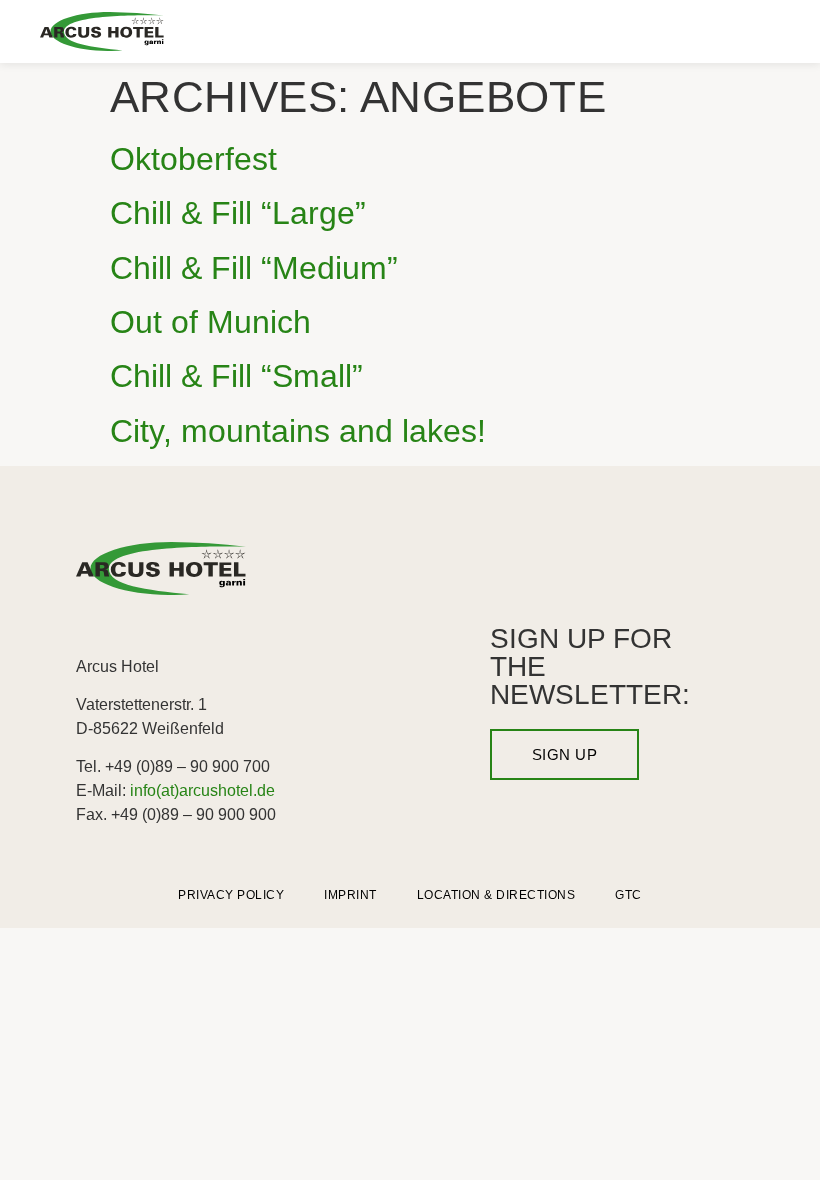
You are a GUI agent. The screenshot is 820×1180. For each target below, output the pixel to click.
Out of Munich (210, 322)
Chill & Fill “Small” (236, 376)
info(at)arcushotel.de (202, 790)
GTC (628, 895)
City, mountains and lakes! (298, 431)
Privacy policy (231, 895)
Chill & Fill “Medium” (254, 268)
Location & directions (496, 895)
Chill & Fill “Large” (238, 213)
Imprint (350, 895)
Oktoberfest (193, 159)
